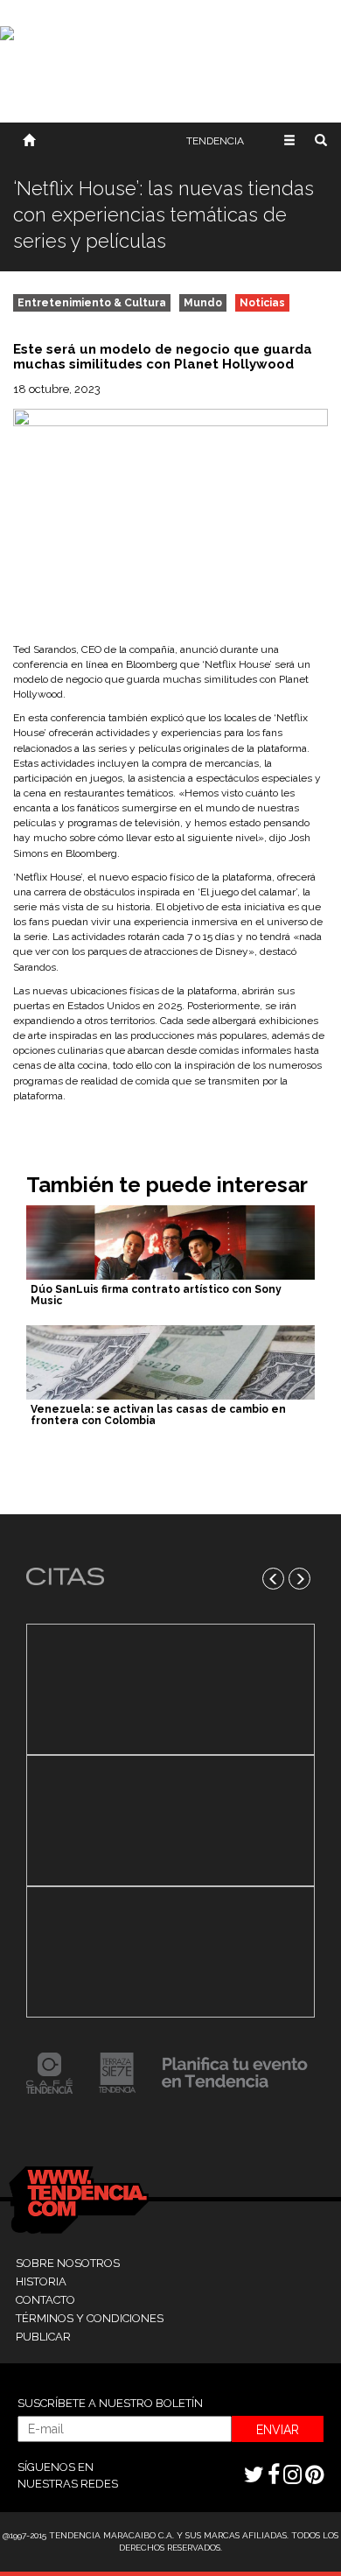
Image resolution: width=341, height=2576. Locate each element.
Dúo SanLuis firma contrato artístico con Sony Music (156, 1295)
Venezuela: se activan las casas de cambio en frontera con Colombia (158, 1415)
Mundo (203, 303)
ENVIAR (278, 2430)
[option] (170, 1821)
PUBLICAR (43, 2337)
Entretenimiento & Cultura (92, 303)
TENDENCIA (215, 141)
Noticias (262, 303)
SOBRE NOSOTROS (68, 2263)
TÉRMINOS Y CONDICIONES (90, 2318)
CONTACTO (45, 2300)
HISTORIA (41, 2281)
